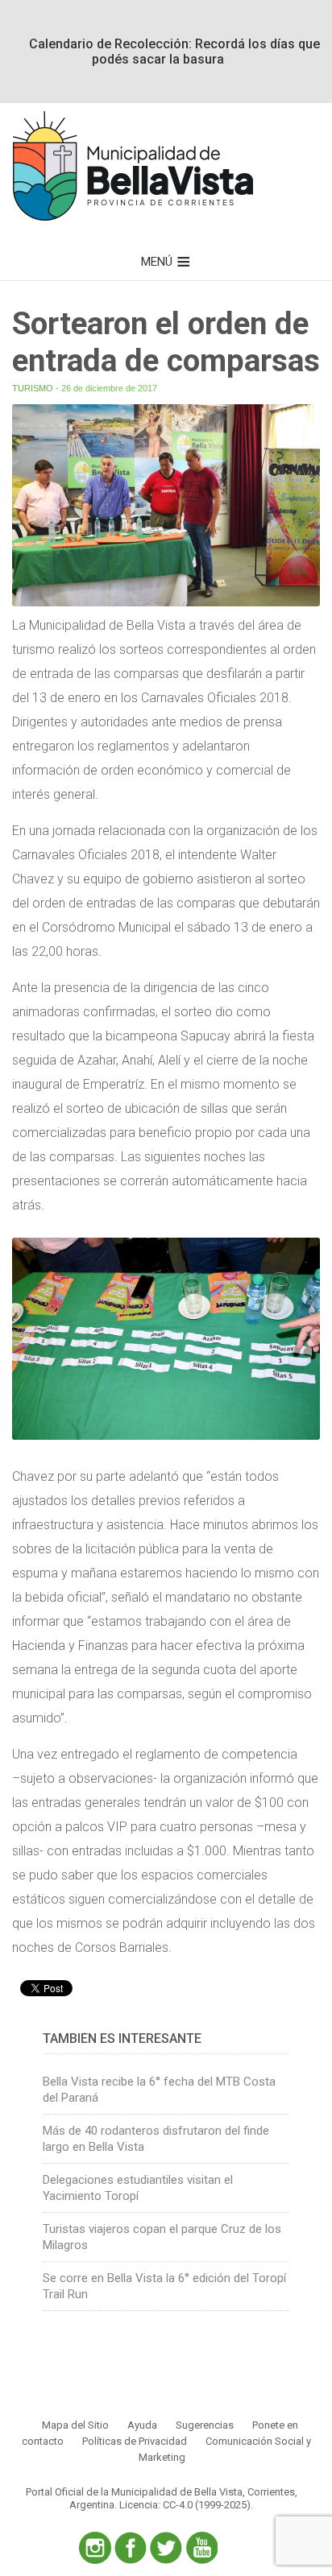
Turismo (33, 388)
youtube (201, 2548)
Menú (157, 262)
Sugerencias (205, 2425)
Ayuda (142, 2425)
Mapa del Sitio (75, 2425)
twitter (166, 2548)
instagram (95, 2548)
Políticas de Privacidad (135, 2441)
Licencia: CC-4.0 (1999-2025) (185, 2505)
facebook (131, 2548)
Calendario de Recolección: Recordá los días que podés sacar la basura (174, 52)
